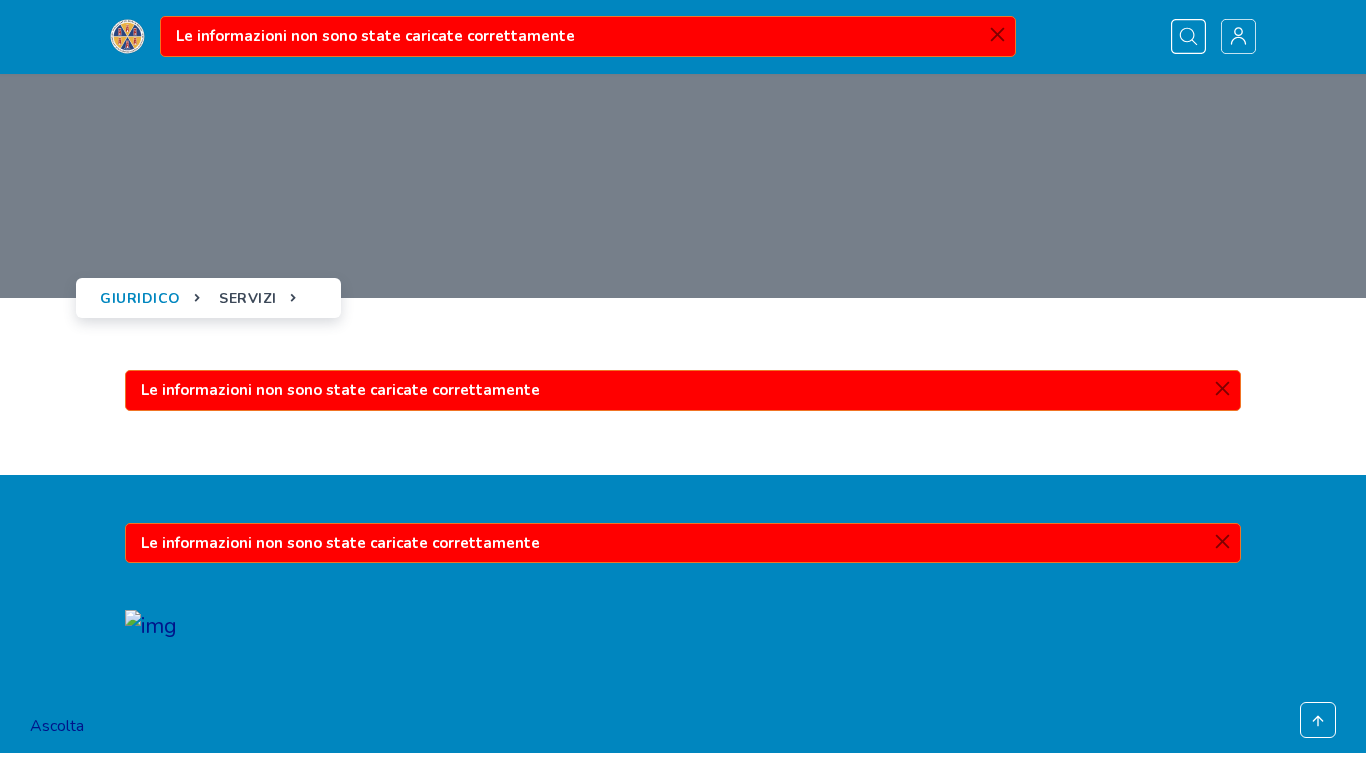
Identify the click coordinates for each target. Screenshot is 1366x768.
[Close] (997, 34)
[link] (127, 37)
